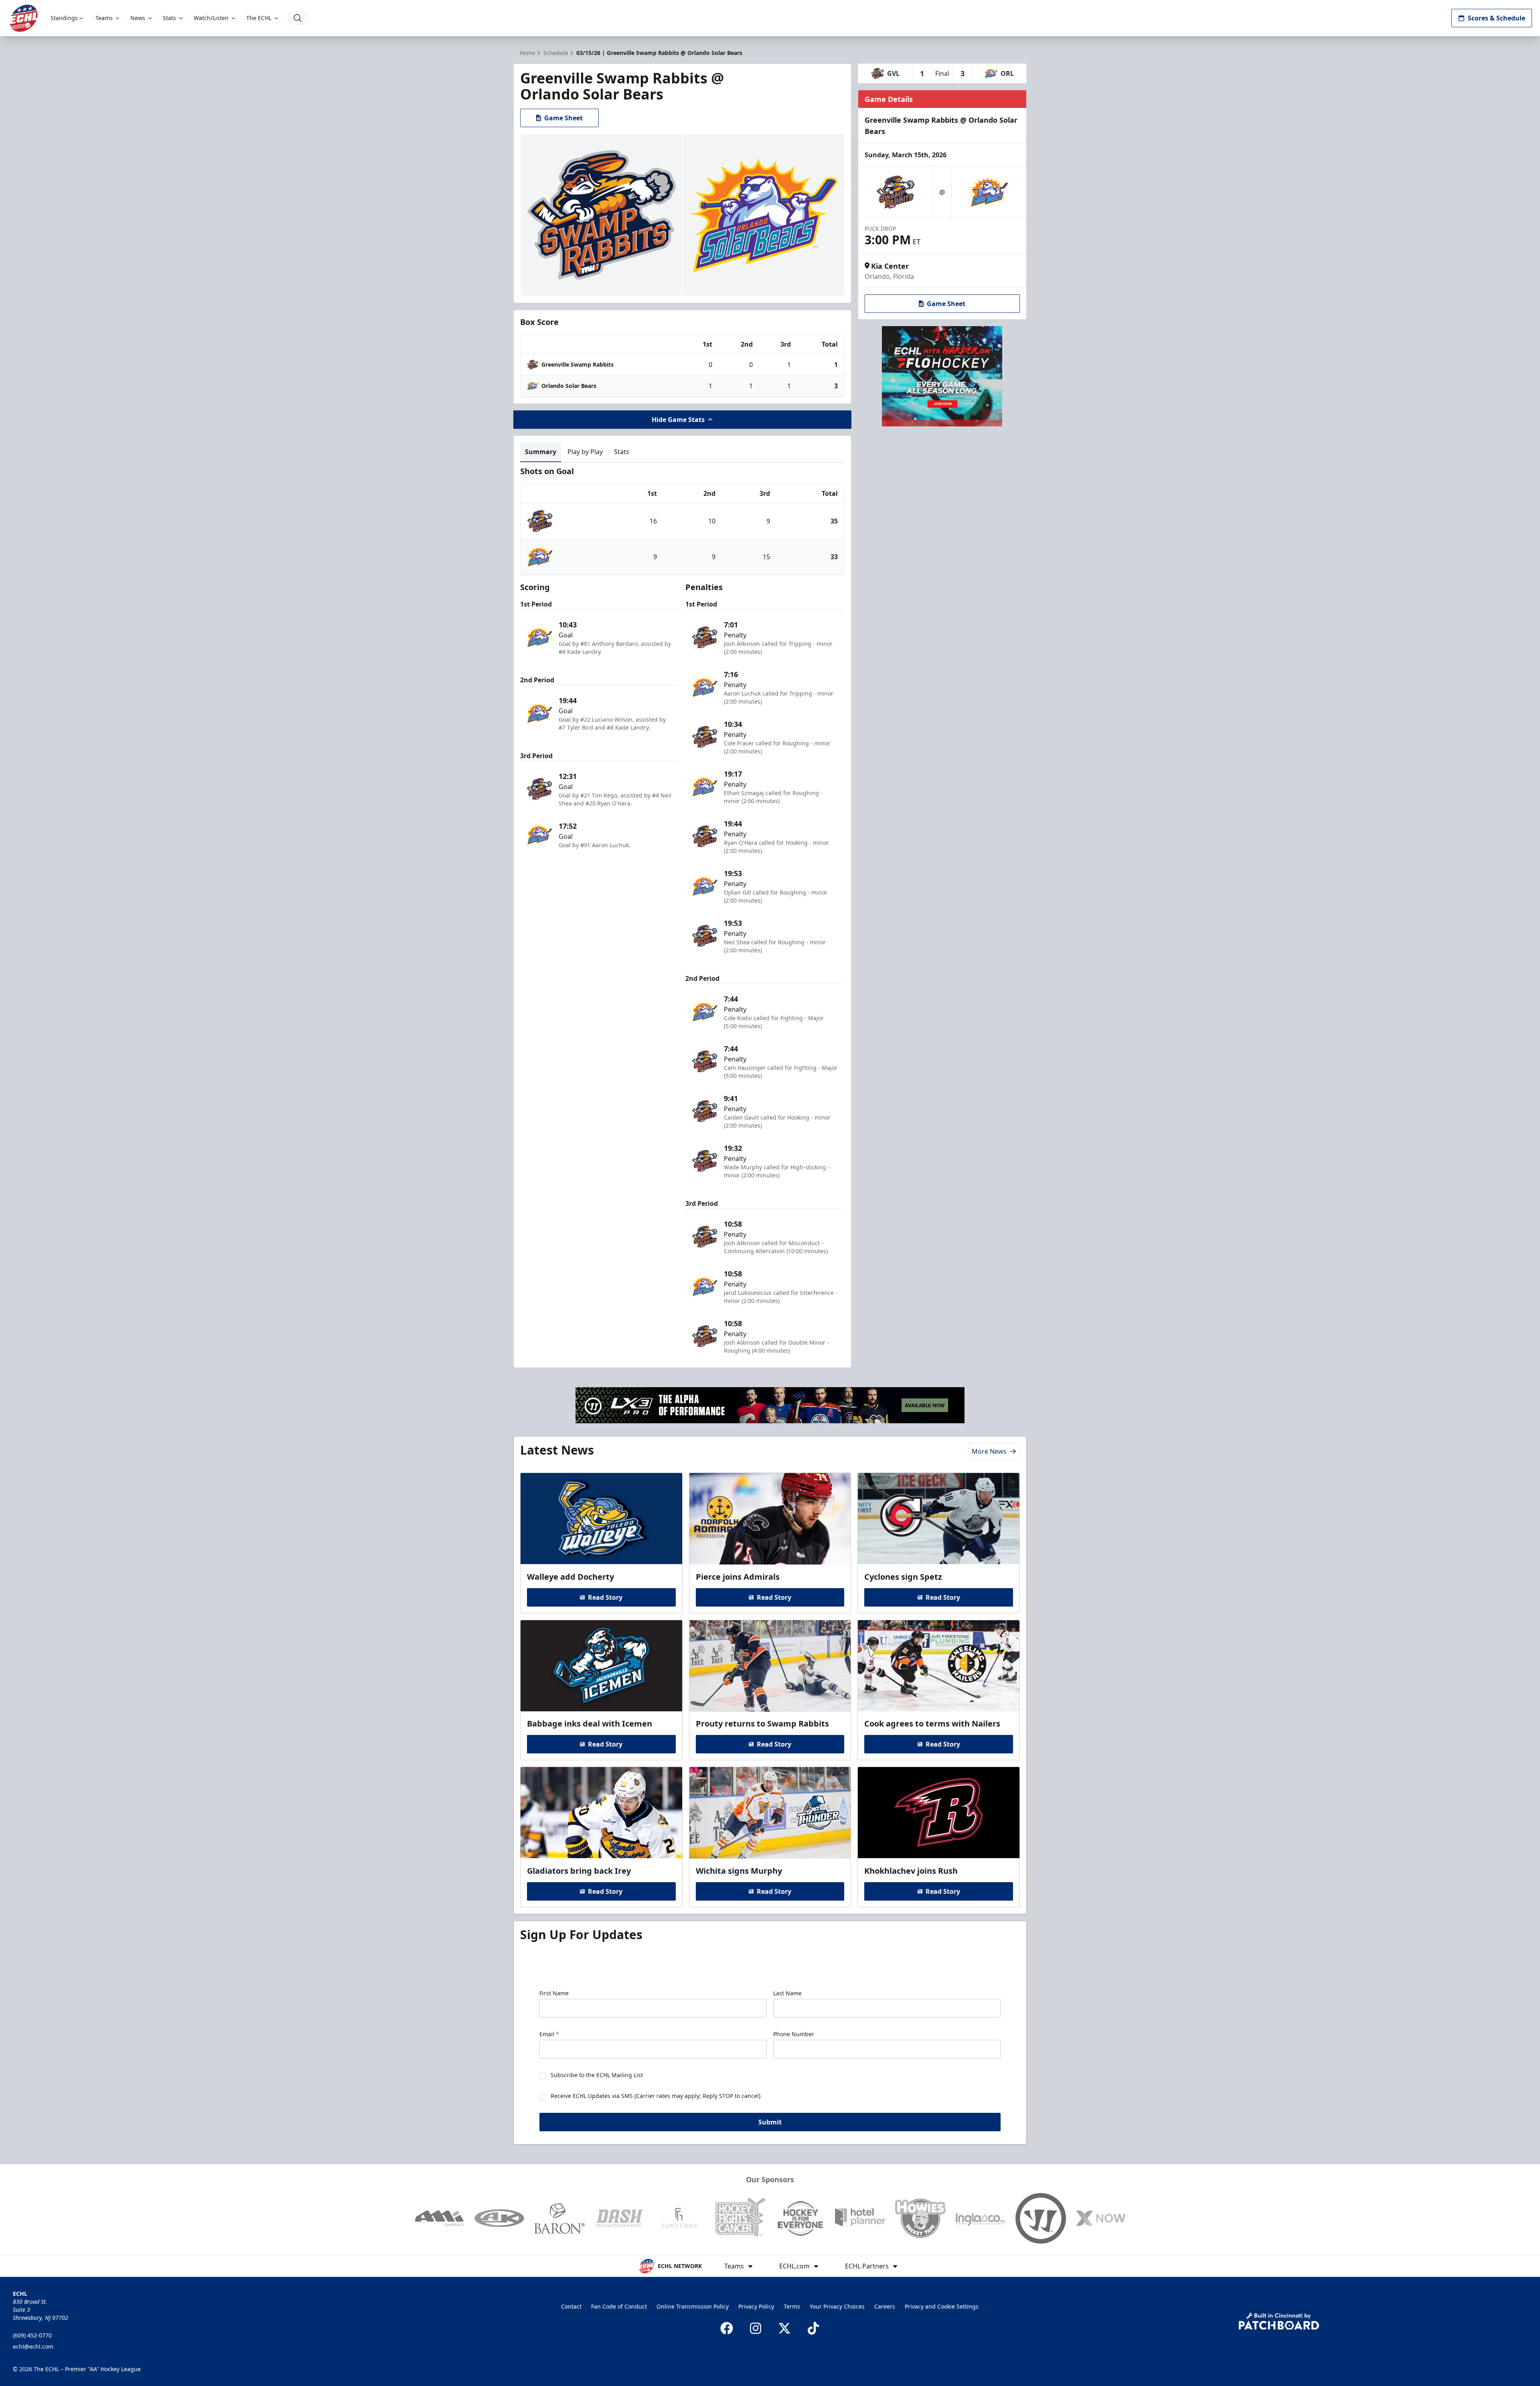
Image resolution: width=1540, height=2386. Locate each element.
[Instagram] (756, 2328)
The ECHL (259, 18)
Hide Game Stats (678, 420)
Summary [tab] (541, 452)
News (138, 18)
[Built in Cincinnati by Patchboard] (1279, 2321)
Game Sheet (563, 118)
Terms (792, 2306)
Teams (104, 18)
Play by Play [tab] (585, 452)
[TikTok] (813, 2328)
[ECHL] (24, 18)
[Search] (298, 18)
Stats (169, 18)
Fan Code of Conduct (619, 2306)
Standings (64, 18)
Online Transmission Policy (693, 2306)
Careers (885, 2306)
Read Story (605, 1597)
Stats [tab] (622, 452)
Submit (770, 2122)
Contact (571, 2306)
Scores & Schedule (1496, 18)
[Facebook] (727, 2328)
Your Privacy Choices (837, 2306)
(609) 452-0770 (32, 2335)
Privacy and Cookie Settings (942, 2306)
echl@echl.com (33, 2346)
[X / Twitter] (784, 2328)
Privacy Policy (756, 2306)
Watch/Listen (211, 18)
